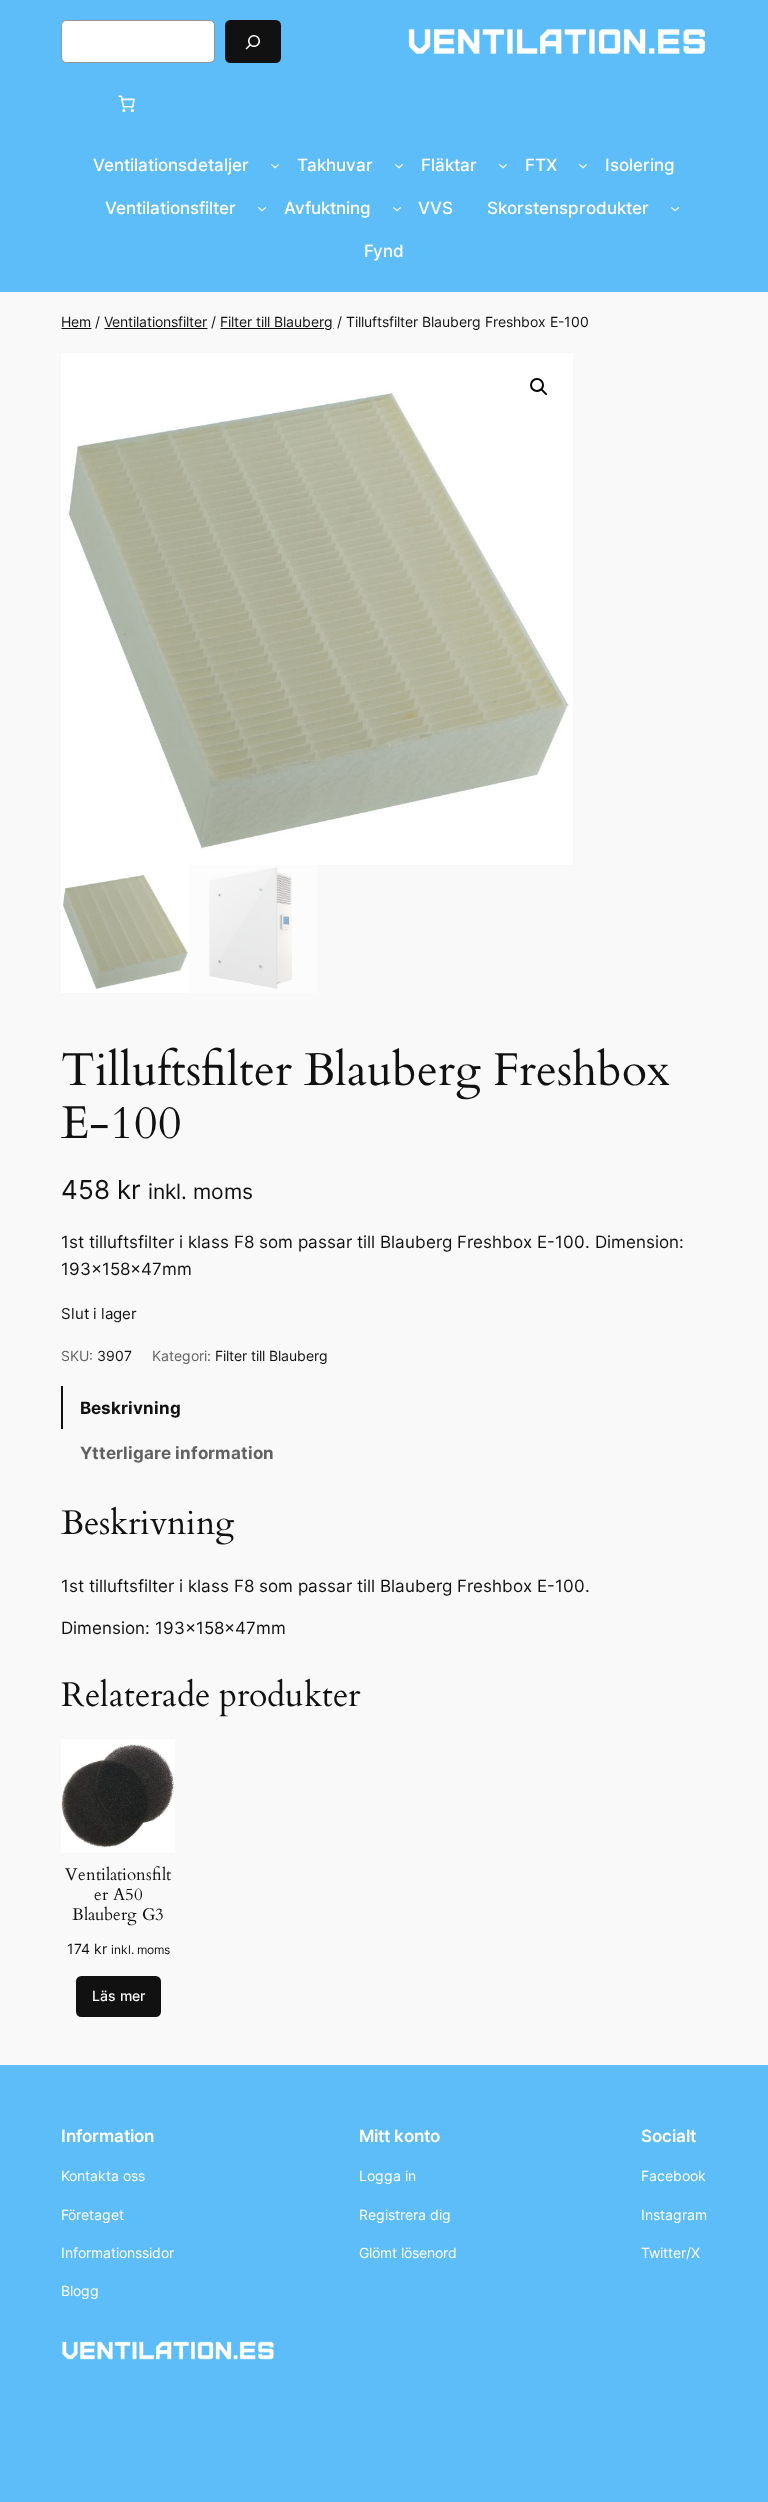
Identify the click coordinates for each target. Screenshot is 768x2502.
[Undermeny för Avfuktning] (397, 208)
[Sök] (253, 41)
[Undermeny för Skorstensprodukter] (675, 208)
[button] (539, 387)
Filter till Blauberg (276, 321)
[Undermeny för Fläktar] (503, 165)
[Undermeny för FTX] (583, 165)
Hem (76, 321)
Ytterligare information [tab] (177, 1453)
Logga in (387, 2175)
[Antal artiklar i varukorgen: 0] (127, 103)
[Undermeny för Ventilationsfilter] (262, 208)
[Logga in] (78, 103)
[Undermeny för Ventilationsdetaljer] (275, 165)
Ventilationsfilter (155, 321)
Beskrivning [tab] (130, 1408)
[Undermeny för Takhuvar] (399, 165)
